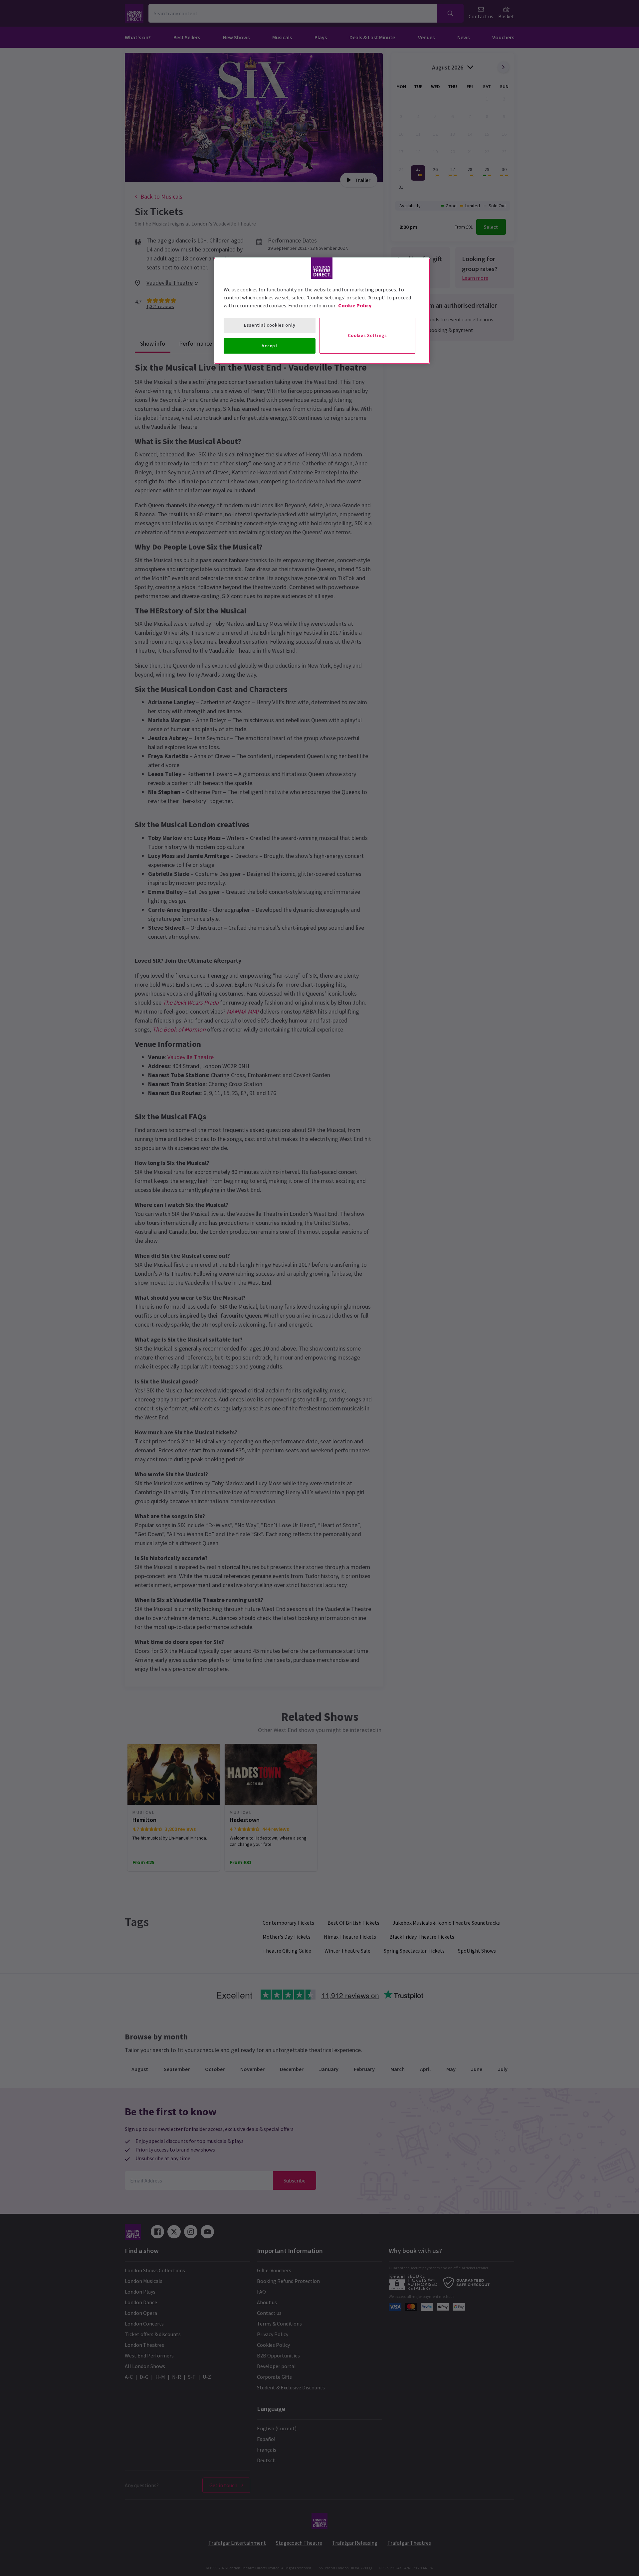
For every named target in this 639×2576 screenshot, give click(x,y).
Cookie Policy (355, 305)
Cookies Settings (367, 335)
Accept (269, 346)
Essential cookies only (270, 325)
